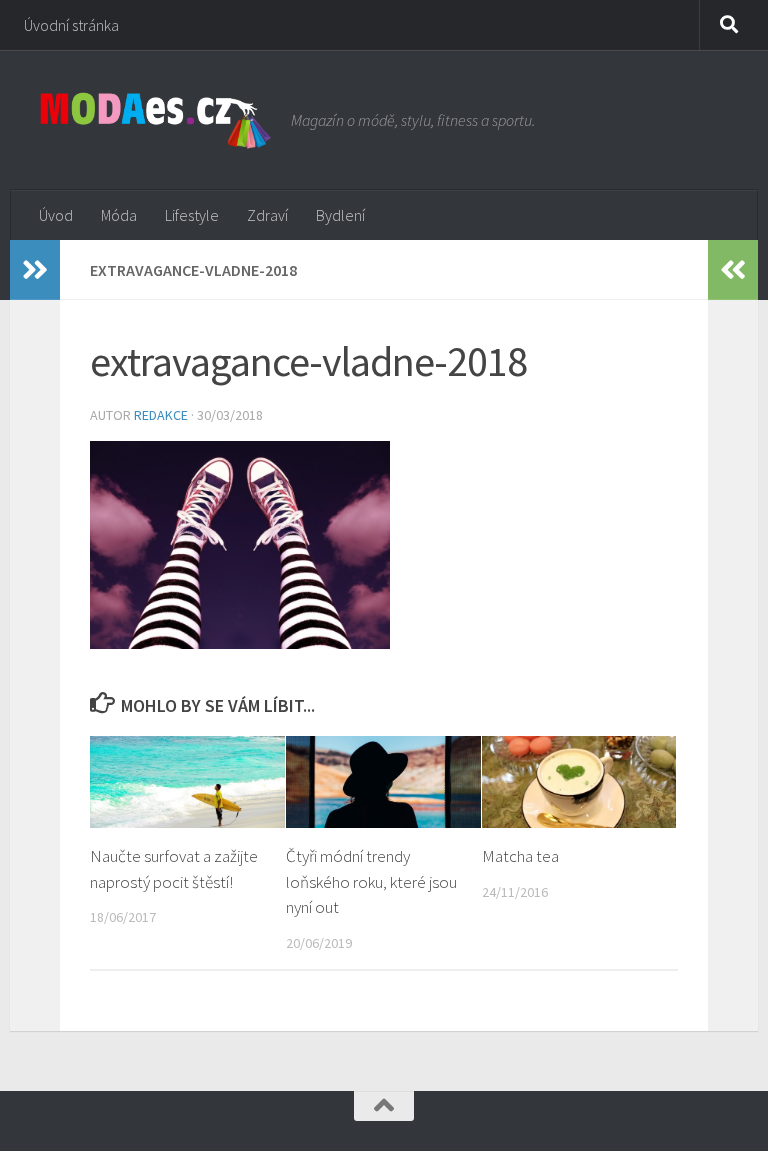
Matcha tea (520, 856)
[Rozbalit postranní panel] (35, 270)
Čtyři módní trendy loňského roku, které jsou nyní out (371, 881)
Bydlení (340, 215)
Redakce (161, 415)
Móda (119, 215)
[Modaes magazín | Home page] (155, 120)
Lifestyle (192, 215)
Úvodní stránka (71, 25)
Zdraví (267, 215)
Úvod (56, 215)
